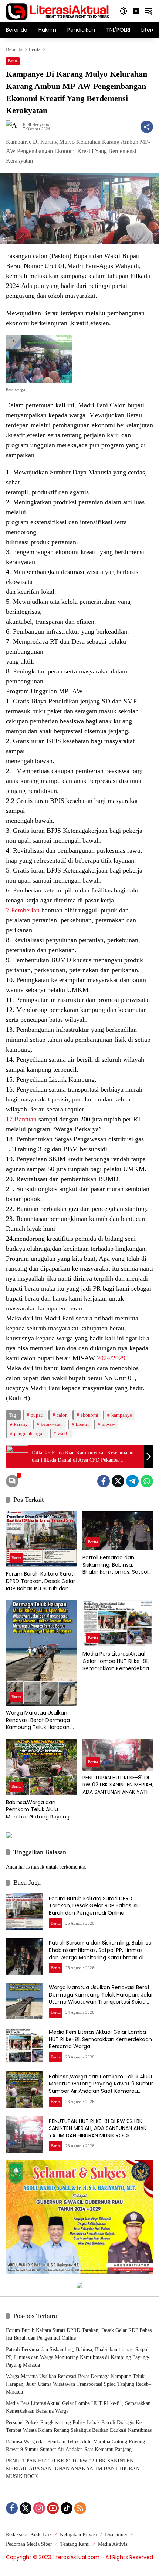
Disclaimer (116, 2535)
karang (21, 1424)
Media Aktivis (113, 2544)
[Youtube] (53, 2508)
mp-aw (108, 1424)
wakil (63, 1433)
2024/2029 (111, 1358)
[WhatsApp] (147, 1481)
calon (62, 1415)
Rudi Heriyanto (36, 125)
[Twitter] (118, 1481)
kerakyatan (52, 1424)
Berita (13, 61)
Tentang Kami (75, 2544)
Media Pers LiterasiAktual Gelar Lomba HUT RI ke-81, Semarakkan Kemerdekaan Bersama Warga (117, 1661)
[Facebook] (104, 1481)
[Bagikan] (147, 127)
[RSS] (80, 2508)
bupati (37, 1415)
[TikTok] (67, 2508)
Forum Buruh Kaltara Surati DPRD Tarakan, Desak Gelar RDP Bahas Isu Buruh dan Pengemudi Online (40, 1581)
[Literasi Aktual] (58, 11)
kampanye (122, 1415)
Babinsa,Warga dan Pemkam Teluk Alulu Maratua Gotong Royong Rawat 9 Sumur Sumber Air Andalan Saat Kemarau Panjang (40, 1810)
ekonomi (89, 1415)
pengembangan (29, 1433)
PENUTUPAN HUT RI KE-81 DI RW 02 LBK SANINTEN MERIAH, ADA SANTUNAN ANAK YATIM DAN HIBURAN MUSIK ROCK (118, 1785)
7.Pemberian (23, 910)
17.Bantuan (21, 1119)
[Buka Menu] (136, 11)
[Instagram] (39, 2508)
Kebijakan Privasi (78, 2535)
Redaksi (14, 2535)
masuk (38, 1867)
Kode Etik (41, 2535)
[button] (124, 11)
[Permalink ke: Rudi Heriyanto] (14, 127)
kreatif (82, 1424)
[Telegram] (132, 1481)
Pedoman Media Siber (29, 2544)
